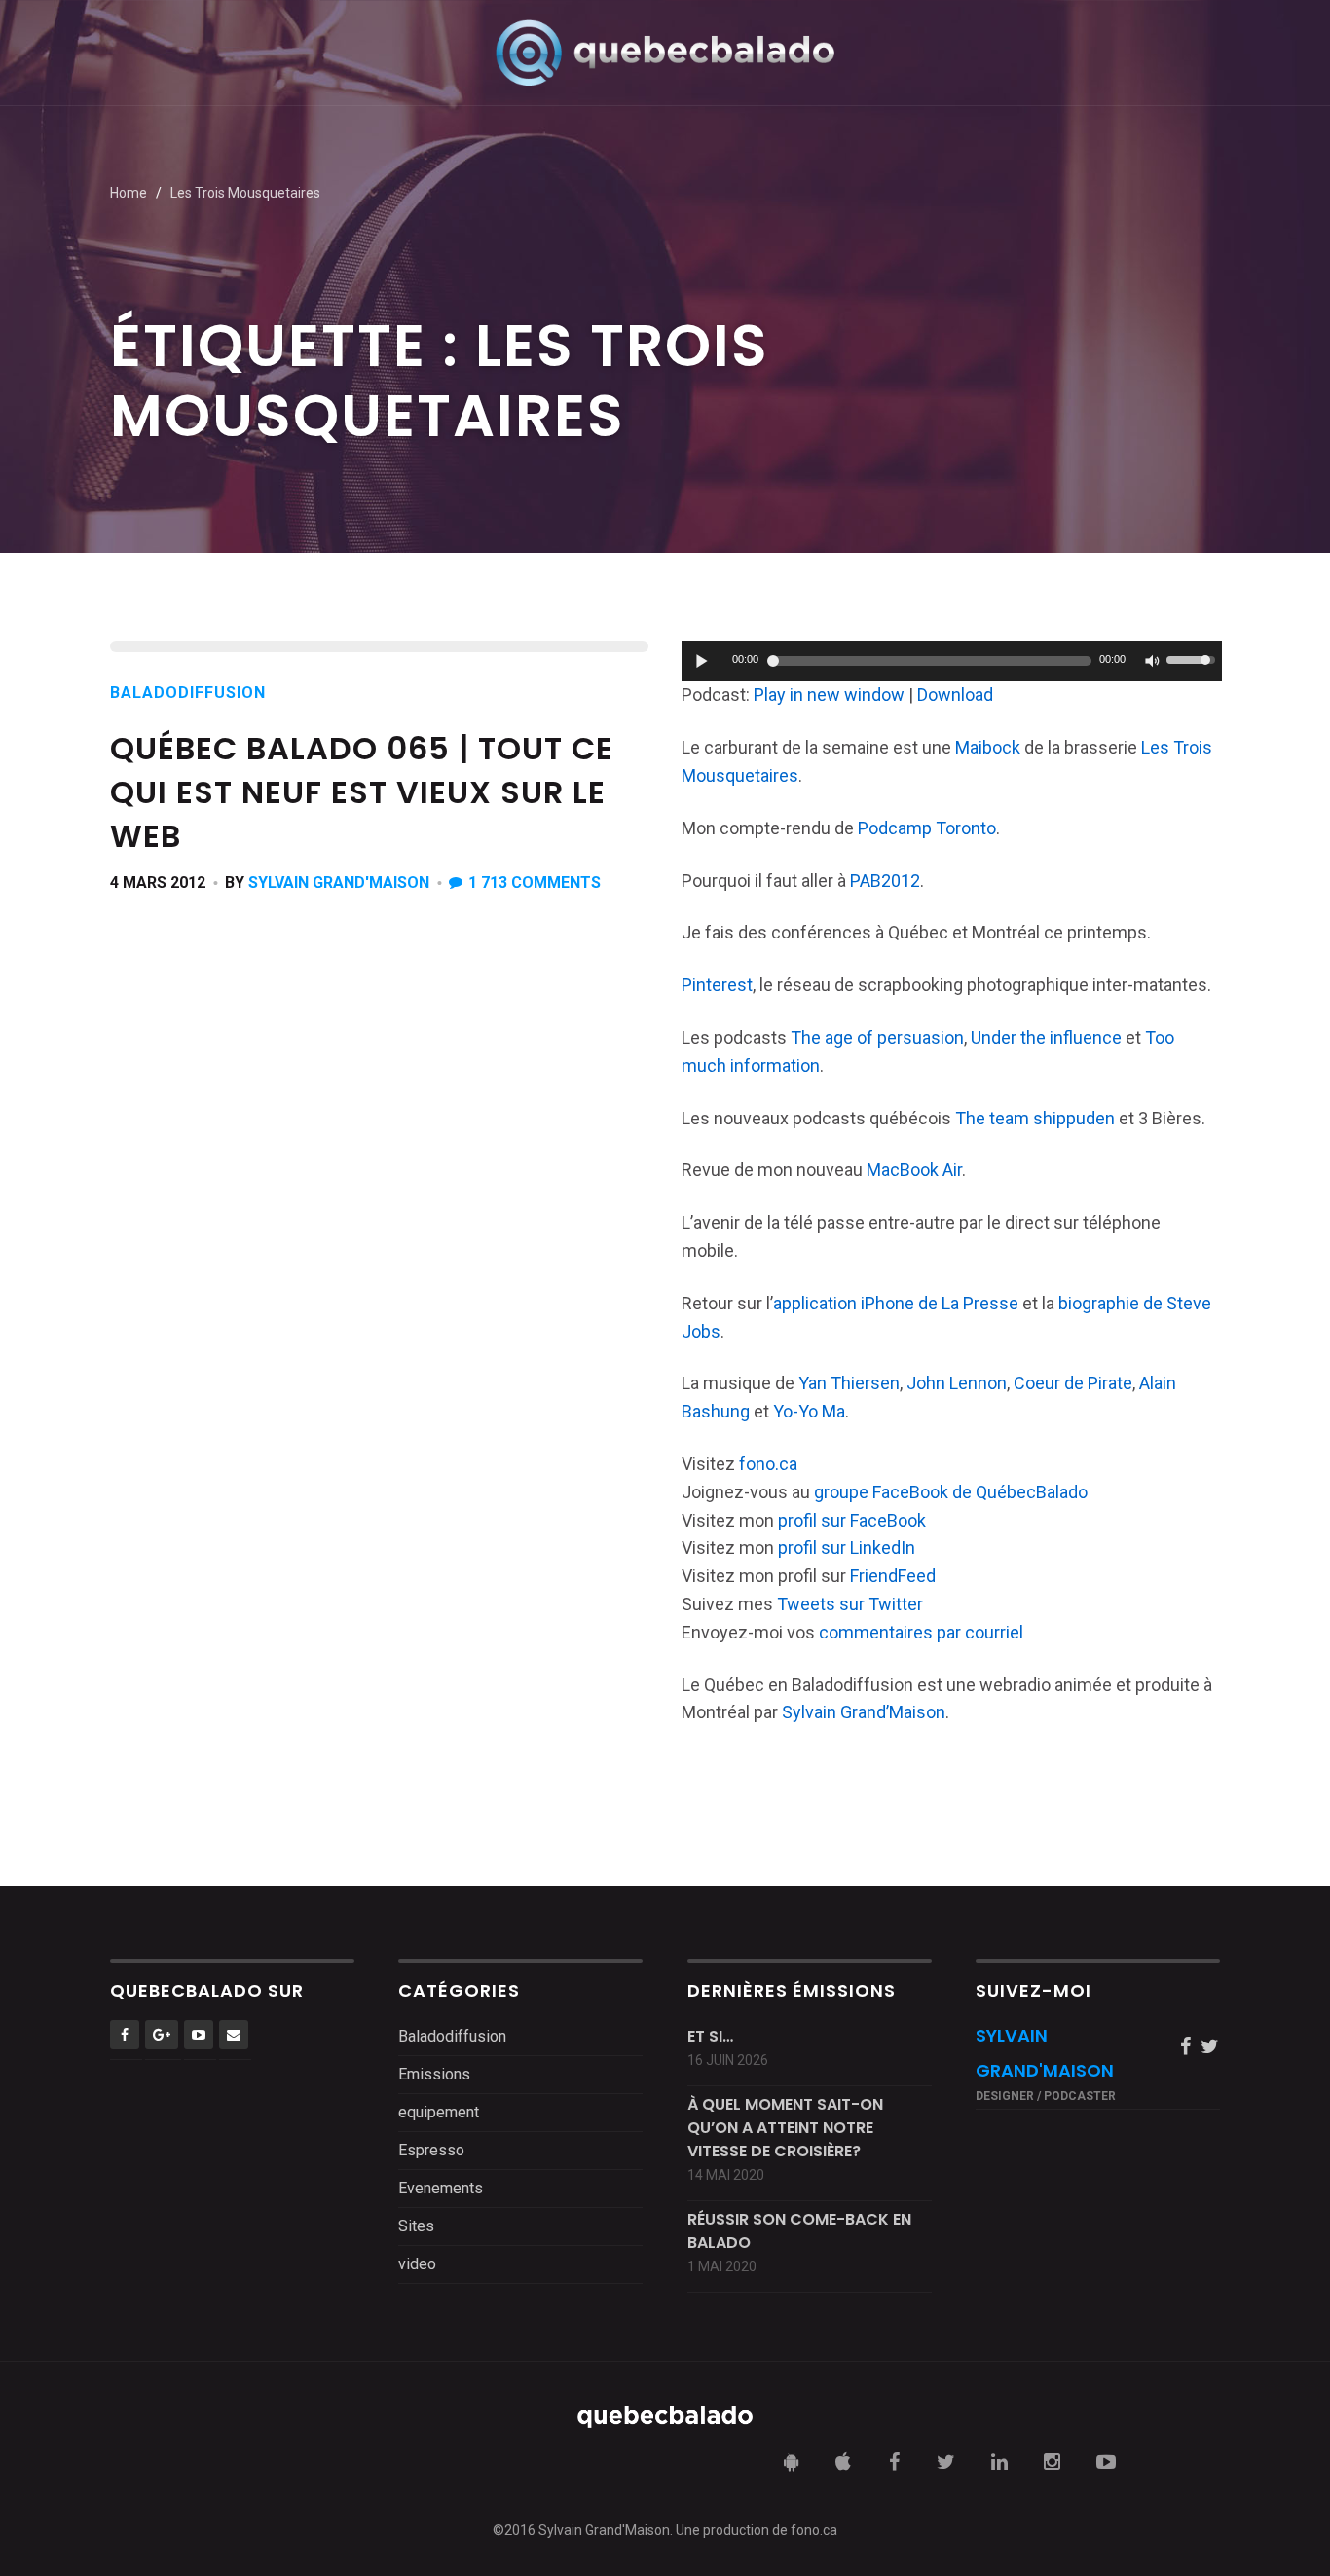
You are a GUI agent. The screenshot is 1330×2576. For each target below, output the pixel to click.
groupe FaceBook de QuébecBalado (951, 1492)
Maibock (988, 747)
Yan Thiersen (849, 1383)
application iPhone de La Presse (896, 1303)
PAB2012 (885, 881)
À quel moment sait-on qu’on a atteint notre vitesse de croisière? (785, 2128)
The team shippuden (1035, 1118)
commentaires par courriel (921, 1632)
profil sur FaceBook (852, 1520)
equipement (439, 2112)
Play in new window (829, 695)
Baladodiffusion (188, 693)
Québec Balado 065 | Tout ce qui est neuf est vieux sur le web (362, 792)
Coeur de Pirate (1073, 1383)
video (417, 2264)
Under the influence (1046, 1037)
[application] (952, 661)
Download (955, 695)
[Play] (702, 661)
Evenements (441, 2188)
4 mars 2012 (158, 883)
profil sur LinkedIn (847, 1547)
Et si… (710, 2036)
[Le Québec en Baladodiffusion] (665, 52)
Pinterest (717, 985)
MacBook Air (914, 1170)
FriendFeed (893, 1576)
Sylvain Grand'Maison (339, 883)
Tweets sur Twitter (850, 1604)
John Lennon (957, 1383)
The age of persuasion (877, 1037)
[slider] (1194, 658)
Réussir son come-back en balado (799, 2231)
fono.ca (768, 1464)
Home (129, 193)
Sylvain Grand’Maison (864, 1712)
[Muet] (1151, 661)
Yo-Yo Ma (809, 1411)
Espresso (431, 2150)
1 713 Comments (535, 883)
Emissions (434, 2074)
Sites (416, 2226)
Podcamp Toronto (927, 828)
